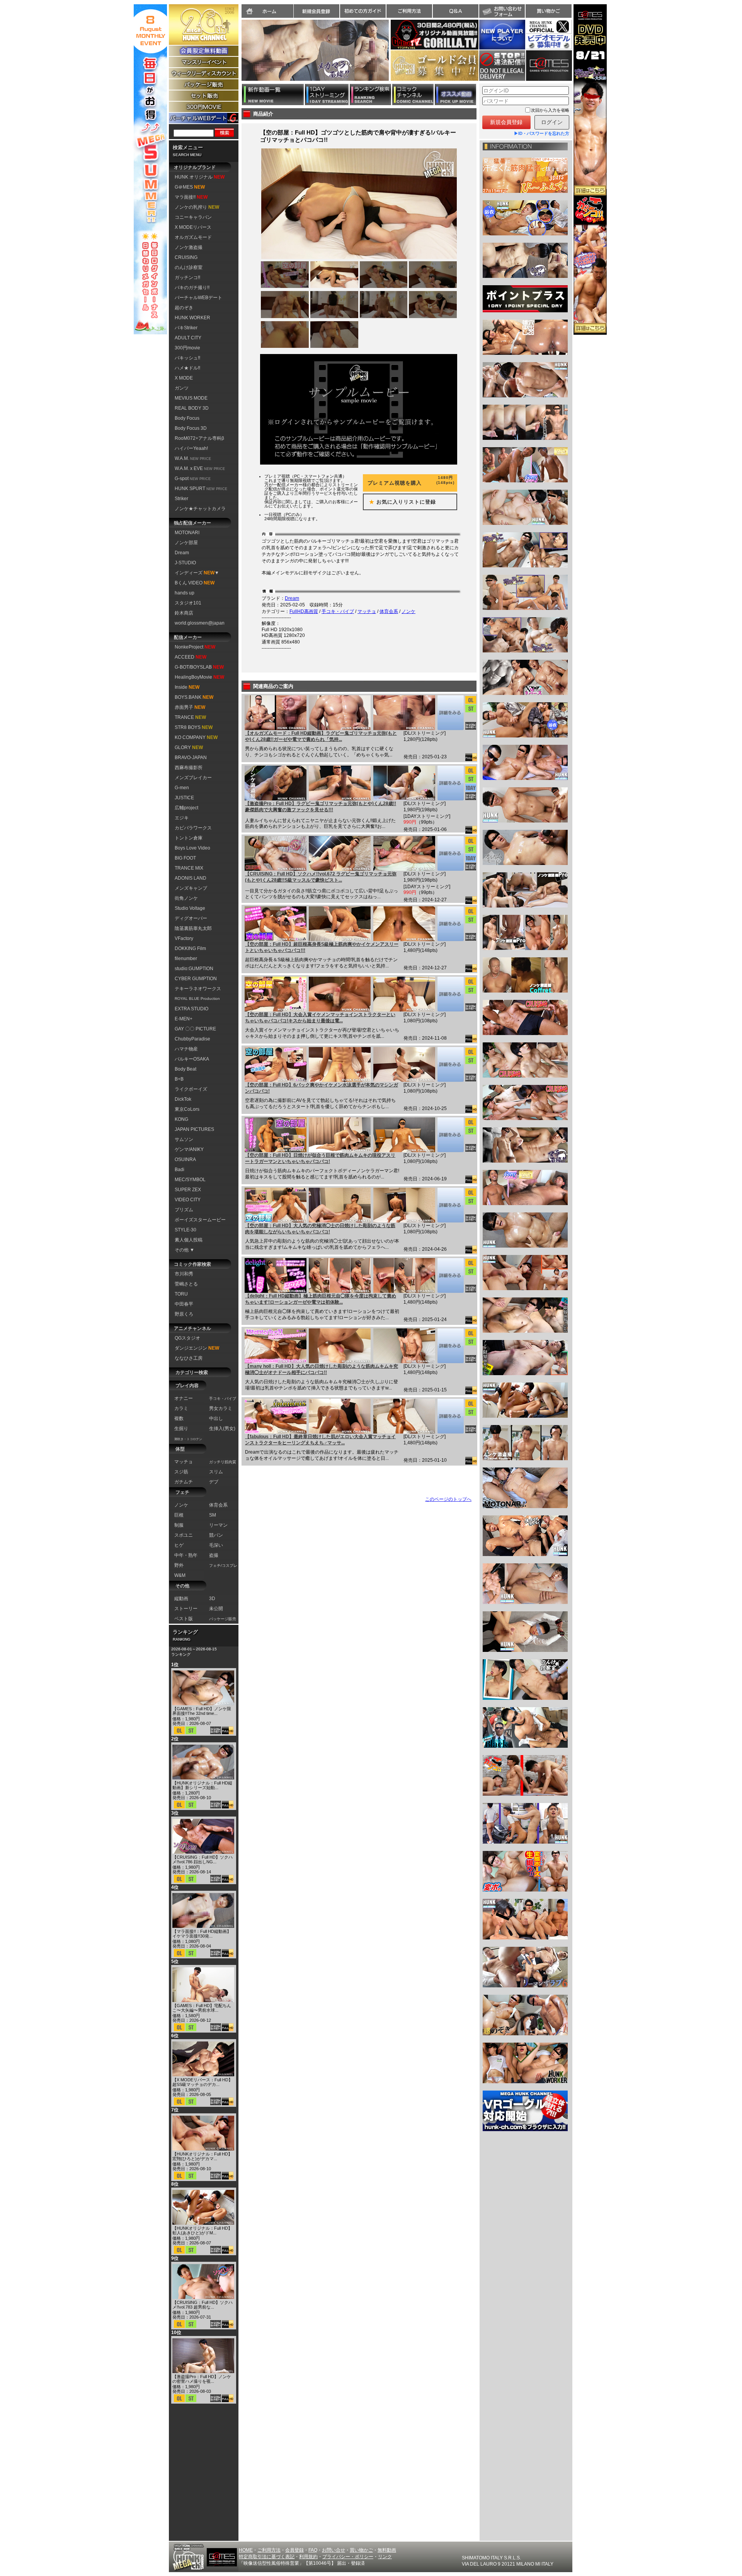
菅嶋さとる (186, 1284)
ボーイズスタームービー (200, 1220)
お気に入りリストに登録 (400, 502)
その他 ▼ (185, 1250)
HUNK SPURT (201, 489)
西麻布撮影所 (189, 768)
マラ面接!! (191, 197)
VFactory (184, 938)
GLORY (189, 747)
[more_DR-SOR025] (450, 924)
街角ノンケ (186, 898)
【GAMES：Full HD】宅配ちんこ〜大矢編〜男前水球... (202, 2008)
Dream (182, 553)
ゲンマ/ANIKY (189, 1149)
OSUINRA (185, 1159)
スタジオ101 (188, 603)
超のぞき (184, 308)
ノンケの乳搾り (197, 207)
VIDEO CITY (188, 1200)
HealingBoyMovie (199, 677)
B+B (179, 1079)
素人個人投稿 (189, 1240)
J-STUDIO (185, 563)
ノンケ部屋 (186, 543)
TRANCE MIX (189, 868)
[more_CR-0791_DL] (450, 853)
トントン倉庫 (189, 838)
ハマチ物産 (186, 1049)
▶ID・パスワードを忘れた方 (542, 133)
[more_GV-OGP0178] (450, 783)
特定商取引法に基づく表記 (267, 2557)
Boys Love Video (192, 848)
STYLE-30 (185, 1230)
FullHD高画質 (304, 611)
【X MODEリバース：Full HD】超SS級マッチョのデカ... (203, 2082)
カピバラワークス (193, 828)
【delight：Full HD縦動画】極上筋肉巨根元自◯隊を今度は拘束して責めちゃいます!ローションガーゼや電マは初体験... (321, 1299)
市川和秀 (184, 1274)
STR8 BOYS (194, 727)
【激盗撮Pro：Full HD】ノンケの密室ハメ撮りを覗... (202, 2379)
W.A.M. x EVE (200, 468)
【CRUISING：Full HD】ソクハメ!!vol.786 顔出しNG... (203, 1859)
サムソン (184, 1139)
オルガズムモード (193, 237)
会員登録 (294, 2550)
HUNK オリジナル (200, 177)
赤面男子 (190, 707)
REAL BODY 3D (192, 408)
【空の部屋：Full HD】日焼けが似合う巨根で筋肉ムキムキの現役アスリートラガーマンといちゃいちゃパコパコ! (320, 1158)
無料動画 (387, 2550)
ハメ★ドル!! (187, 368)
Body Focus (187, 418)
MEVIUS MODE (191, 398)
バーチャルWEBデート (198, 298)
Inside (187, 687)
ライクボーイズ (191, 1089)
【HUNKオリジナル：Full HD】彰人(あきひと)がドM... (202, 2230)
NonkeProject (195, 647)
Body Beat (185, 1069)
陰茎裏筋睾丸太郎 (193, 928)
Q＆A (456, 11)
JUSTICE (184, 798)
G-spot (193, 478)
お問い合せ (334, 2550)
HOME (246, 2550)
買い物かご (548, 11)
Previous (238, 55)
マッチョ (367, 611)
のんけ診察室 (189, 267)
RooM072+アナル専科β (199, 438)
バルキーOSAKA (192, 1059)
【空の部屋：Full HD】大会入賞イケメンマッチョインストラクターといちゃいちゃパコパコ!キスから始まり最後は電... (320, 1018)
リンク (385, 2557)
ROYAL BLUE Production (197, 999)
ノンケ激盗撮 (189, 247)
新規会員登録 (317, 11)
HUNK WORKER (192, 318)
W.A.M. (193, 458)
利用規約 (308, 2557)
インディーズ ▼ (197, 573)
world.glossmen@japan (200, 623)
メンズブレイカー (193, 778)
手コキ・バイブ (338, 611)
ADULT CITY (188, 338)
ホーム (267, 11)
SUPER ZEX (188, 1190)
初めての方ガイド (363, 11)
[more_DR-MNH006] (450, 1346)
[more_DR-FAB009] (450, 1416)
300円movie (187, 348)
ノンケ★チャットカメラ (200, 509)
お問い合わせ (502, 11)
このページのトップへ (448, 1499)
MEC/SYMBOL (190, 1180)
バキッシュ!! (187, 358)
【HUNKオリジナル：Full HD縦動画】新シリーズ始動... (202, 1785)
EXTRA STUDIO (191, 1009)
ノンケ (408, 611)
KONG (181, 1119)
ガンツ (182, 388)
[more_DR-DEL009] (450, 1275)
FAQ (313, 2550)
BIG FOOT (185, 858)
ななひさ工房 (189, 1358)
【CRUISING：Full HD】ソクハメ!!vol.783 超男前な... (203, 2305)
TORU (181, 1294)
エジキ (182, 818)
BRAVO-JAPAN (191, 758)
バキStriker (186, 328)
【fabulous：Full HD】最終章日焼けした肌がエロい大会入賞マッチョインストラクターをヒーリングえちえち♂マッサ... (320, 1440)
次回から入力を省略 (550, 110)
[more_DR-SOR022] (450, 1135)
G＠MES (190, 187)
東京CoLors (187, 1109)
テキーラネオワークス (198, 989)
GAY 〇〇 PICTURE (195, 1029)
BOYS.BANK (194, 697)
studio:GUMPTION (194, 969)
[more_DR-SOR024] (450, 994)
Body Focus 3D (191, 428)
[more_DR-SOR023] (450, 1064)
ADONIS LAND (191, 878)
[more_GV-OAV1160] (450, 713)
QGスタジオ (187, 1338)
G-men (182, 788)
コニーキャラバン (193, 217)
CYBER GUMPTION (196, 979)
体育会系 (389, 611)
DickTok (183, 1099)
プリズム (184, 1210)
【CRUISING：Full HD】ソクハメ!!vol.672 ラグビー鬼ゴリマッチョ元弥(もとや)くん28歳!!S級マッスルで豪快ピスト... (321, 877)
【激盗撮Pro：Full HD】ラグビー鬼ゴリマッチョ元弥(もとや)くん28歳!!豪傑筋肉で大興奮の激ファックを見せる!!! (321, 807)
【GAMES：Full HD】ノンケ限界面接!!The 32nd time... (202, 1711)
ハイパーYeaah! (191, 448)
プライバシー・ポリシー (348, 2557)
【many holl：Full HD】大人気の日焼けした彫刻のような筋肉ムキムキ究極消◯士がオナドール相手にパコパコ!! (322, 1369)
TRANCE (190, 717)
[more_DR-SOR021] (450, 1205)
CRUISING (186, 257)
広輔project (186, 808)
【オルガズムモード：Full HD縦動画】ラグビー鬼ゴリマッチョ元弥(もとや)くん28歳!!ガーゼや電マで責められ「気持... (321, 736)
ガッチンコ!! (187, 278)
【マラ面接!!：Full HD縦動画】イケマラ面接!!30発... (202, 1934)
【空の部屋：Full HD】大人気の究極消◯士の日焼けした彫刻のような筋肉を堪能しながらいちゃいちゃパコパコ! (320, 1229)
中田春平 (184, 1304)
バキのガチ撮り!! (192, 288)
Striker (181, 499)
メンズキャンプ (191, 888)
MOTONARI (187, 533)
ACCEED (191, 657)
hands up (185, 593)
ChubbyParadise (192, 1039)
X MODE (184, 378)
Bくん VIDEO (195, 583)
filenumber (186, 959)
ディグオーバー (191, 918)
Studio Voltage (190, 908)
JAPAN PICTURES (194, 1129)
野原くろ (184, 1314)
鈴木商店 (184, 613)
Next (393, 55)
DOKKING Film (190, 948)
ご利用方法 (409, 11)
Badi (180, 1170)
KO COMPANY (196, 737)
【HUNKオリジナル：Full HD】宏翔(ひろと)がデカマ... (202, 2156)
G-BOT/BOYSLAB (199, 667)
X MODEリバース (193, 227)
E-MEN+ (184, 1019)
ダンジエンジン (197, 1348)
